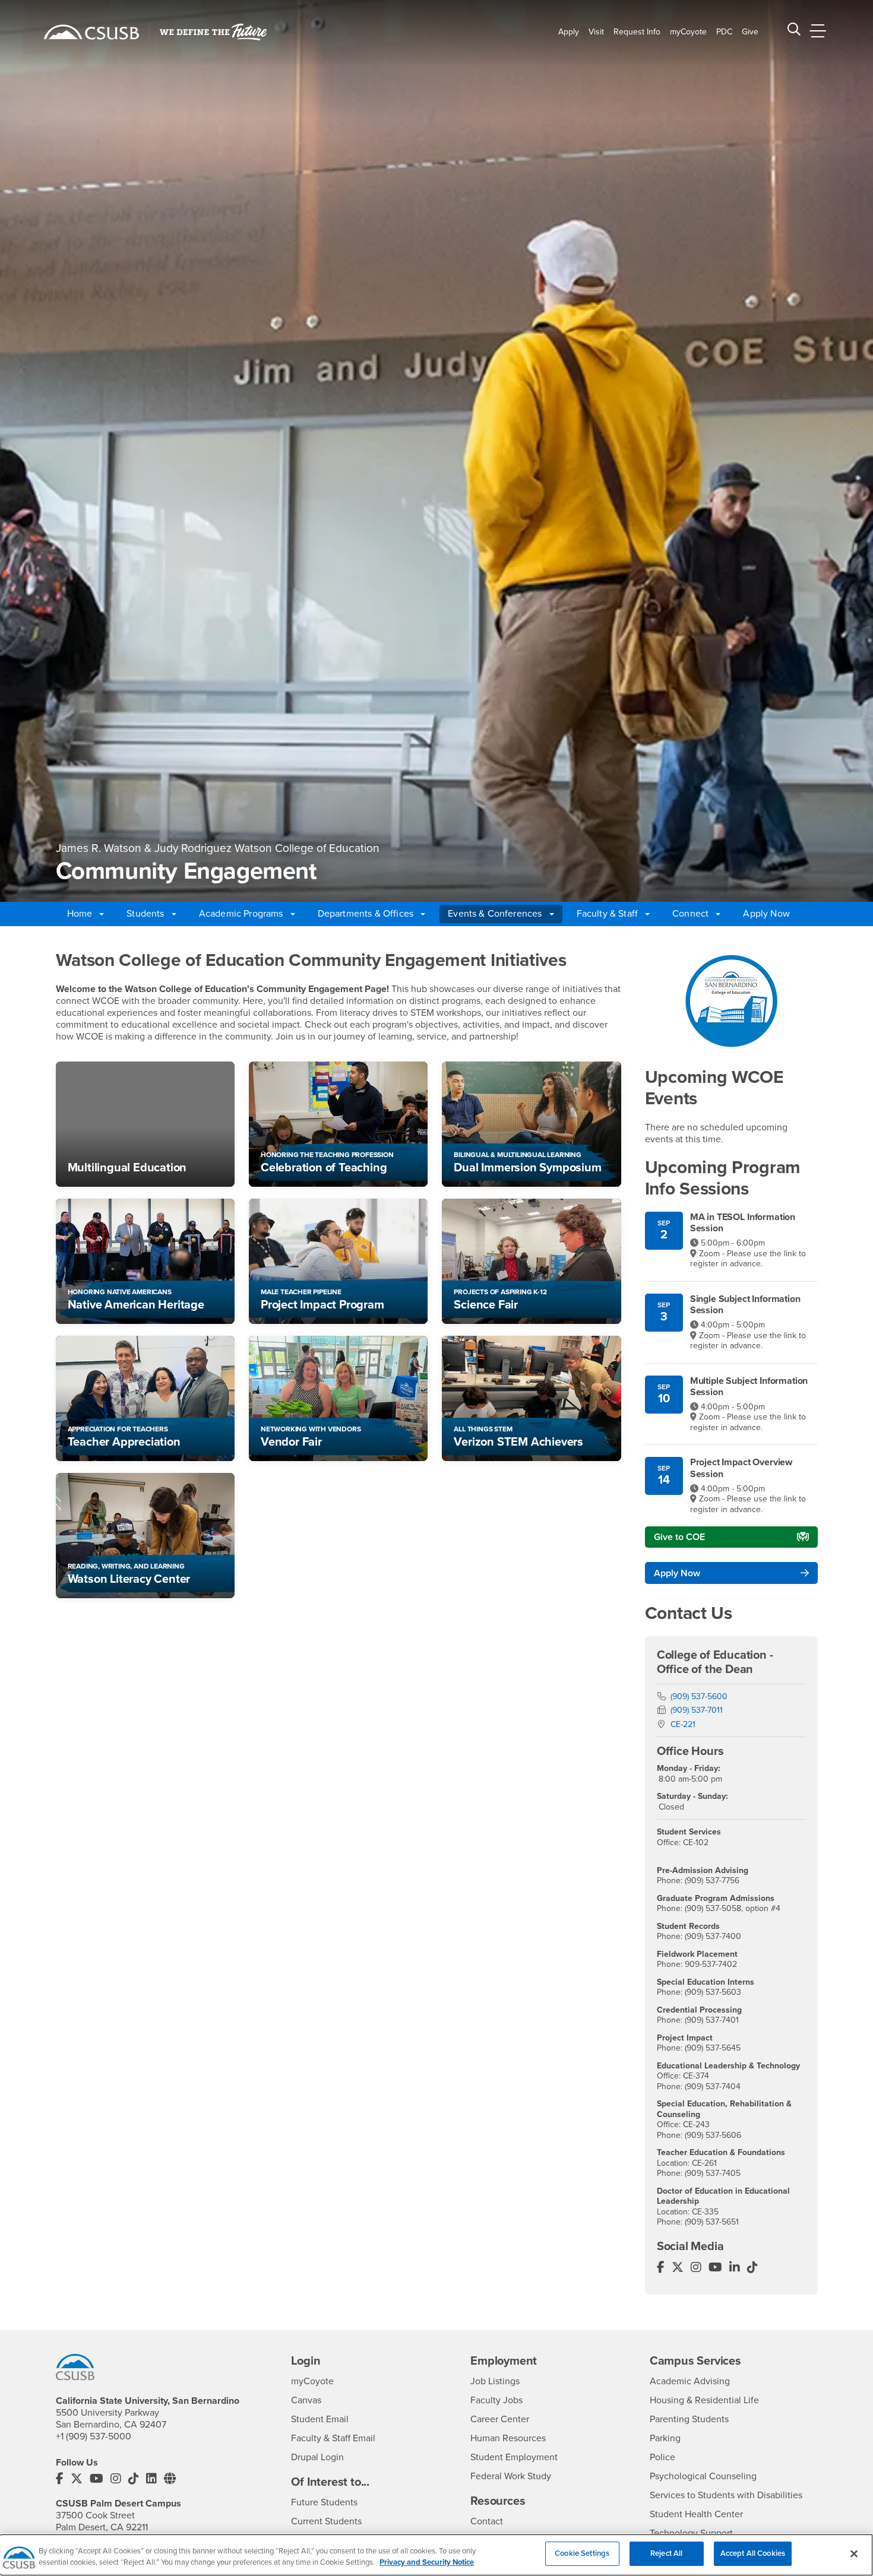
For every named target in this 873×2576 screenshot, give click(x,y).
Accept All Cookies (753, 2553)
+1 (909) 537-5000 (94, 2436)
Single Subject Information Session (745, 1305)
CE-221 (683, 1724)
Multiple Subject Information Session (749, 1387)
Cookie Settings (582, 2553)
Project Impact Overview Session (741, 1468)
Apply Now (766, 914)
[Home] (91, 32)
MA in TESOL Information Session (743, 1223)
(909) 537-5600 (699, 1696)
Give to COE (679, 1537)
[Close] (854, 2553)
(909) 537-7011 (697, 1710)
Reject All (666, 2553)
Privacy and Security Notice (427, 2563)
